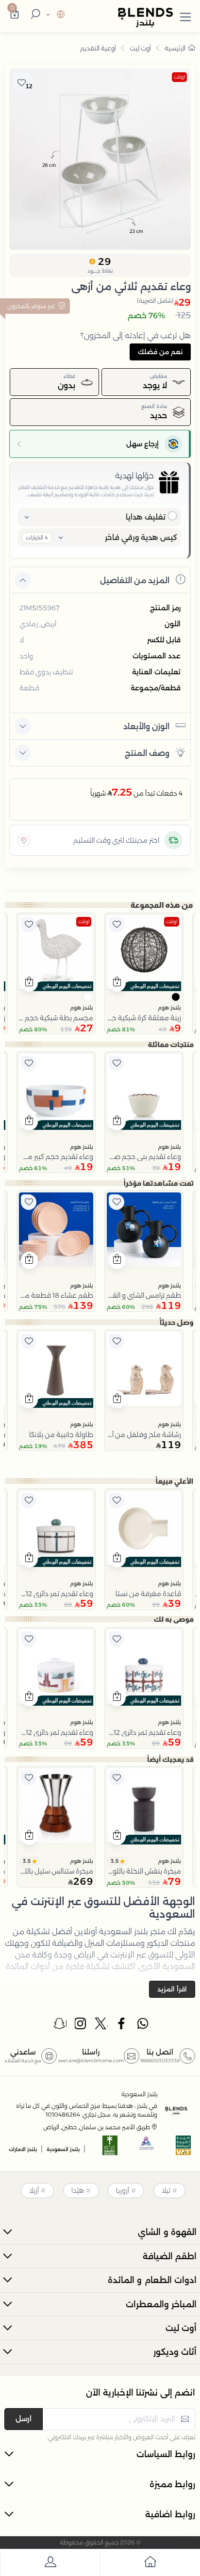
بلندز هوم (169, 1008)
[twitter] (101, 2026)
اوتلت (179, 77)
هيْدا (78, 2190)
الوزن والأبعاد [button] (146, 726)
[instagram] (81, 2026)
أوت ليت (140, 48)
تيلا (166, 2190)
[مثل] (117, 925)
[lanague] (54, 15)
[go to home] (150, 2564)
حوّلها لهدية (134, 476)
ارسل (24, 2419)
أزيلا (34, 2190)
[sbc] (147, 2148)
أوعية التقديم (98, 48)
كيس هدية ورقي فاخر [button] (141, 537)
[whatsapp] (143, 2026)
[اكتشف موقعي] (24, 840)
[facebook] (122, 2026)
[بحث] (34, 15)
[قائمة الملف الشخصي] (50, 2564)
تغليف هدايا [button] (146, 517)
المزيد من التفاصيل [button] (135, 580)
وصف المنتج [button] (147, 753)
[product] (144, 952)
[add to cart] (117, 983)
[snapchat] (60, 2026)
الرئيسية (175, 48)
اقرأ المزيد (172, 1989)
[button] (185, 15)
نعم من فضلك (160, 352)
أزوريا (123, 2190)
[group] (100, 159)
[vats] (183, 2148)
